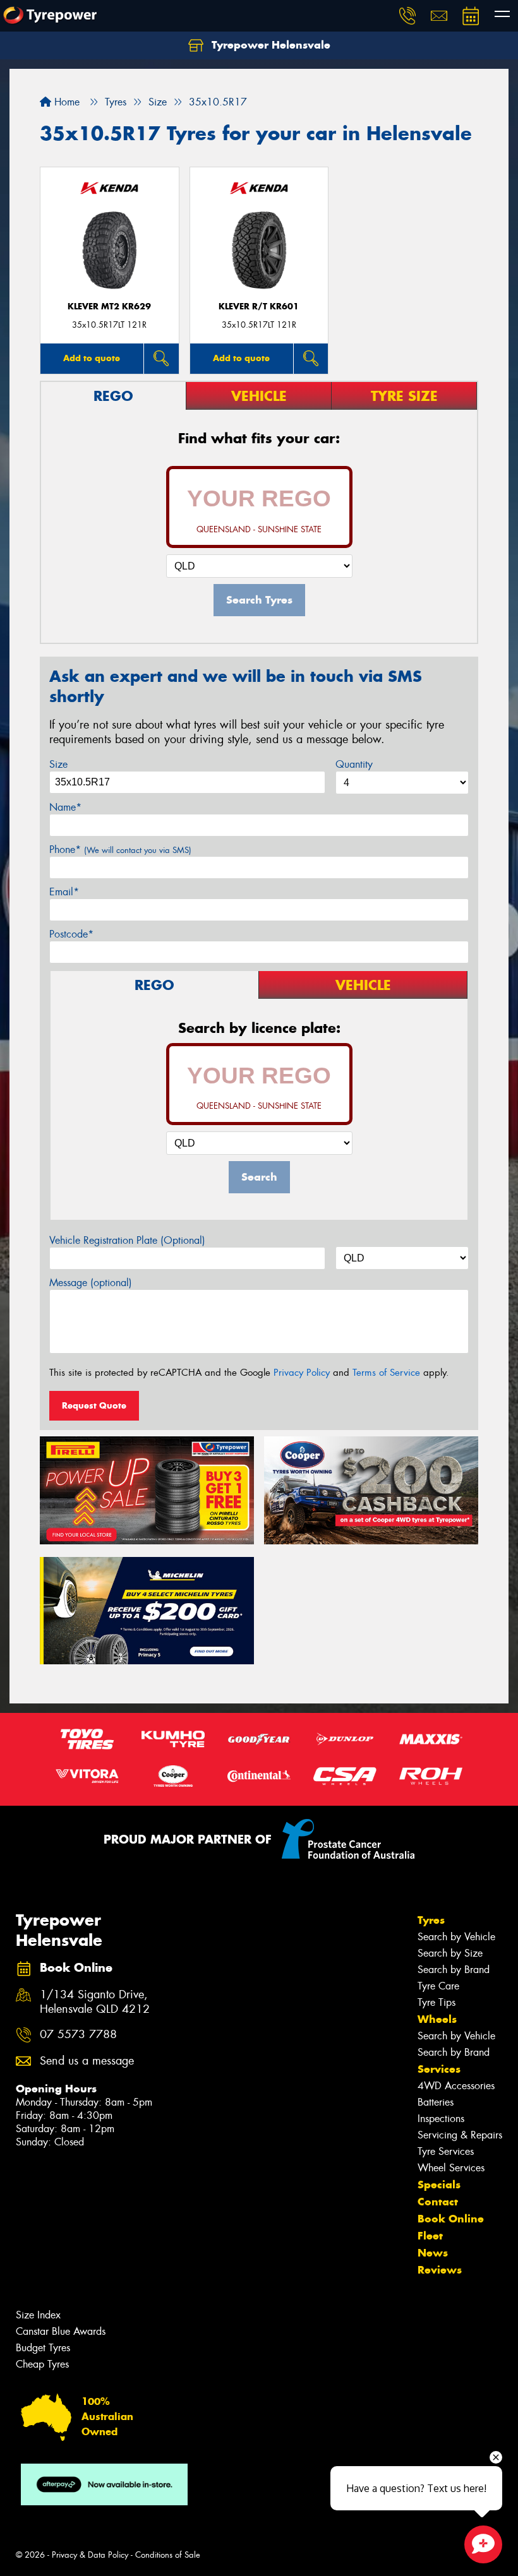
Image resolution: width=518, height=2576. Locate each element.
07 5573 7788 (78, 2035)
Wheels (437, 2019)
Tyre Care (438, 1986)
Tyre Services (446, 2151)
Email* (64, 892)
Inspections (441, 2119)
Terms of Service (386, 1373)
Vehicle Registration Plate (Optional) (127, 1240)
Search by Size (450, 1953)
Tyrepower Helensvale (269, 45)
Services (439, 2069)
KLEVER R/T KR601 (259, 307)
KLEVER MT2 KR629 (109, 307)
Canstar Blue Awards (61, 2331)
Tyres (431, 1920)
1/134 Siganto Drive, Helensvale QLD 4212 (95, 2002)
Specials (439, 2185)
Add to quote (92, 358)
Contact (438, 2202)
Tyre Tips (437, 2002)
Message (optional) (91, 1283)
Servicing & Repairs (460, 2135)
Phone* (120, 850)
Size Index (38, 2315)
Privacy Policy (302, 1373)
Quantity (354, 764)
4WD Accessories (456, 2086)
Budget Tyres (43, 2348)
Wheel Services (451, 2168)
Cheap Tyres (42, 2364)
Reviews (440, 2270)
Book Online (451, 2219)
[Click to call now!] (407, 16)
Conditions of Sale (168, 2555)
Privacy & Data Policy (90, 2555)
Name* (65, 807)
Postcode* (71, 934)
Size (58, 764)
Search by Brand (454, 1970)
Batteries (436, 2102)
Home (65, 102)
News (433, 2253)
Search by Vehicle (456, 1937)
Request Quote (94, 1405)
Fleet (430, 2236)
